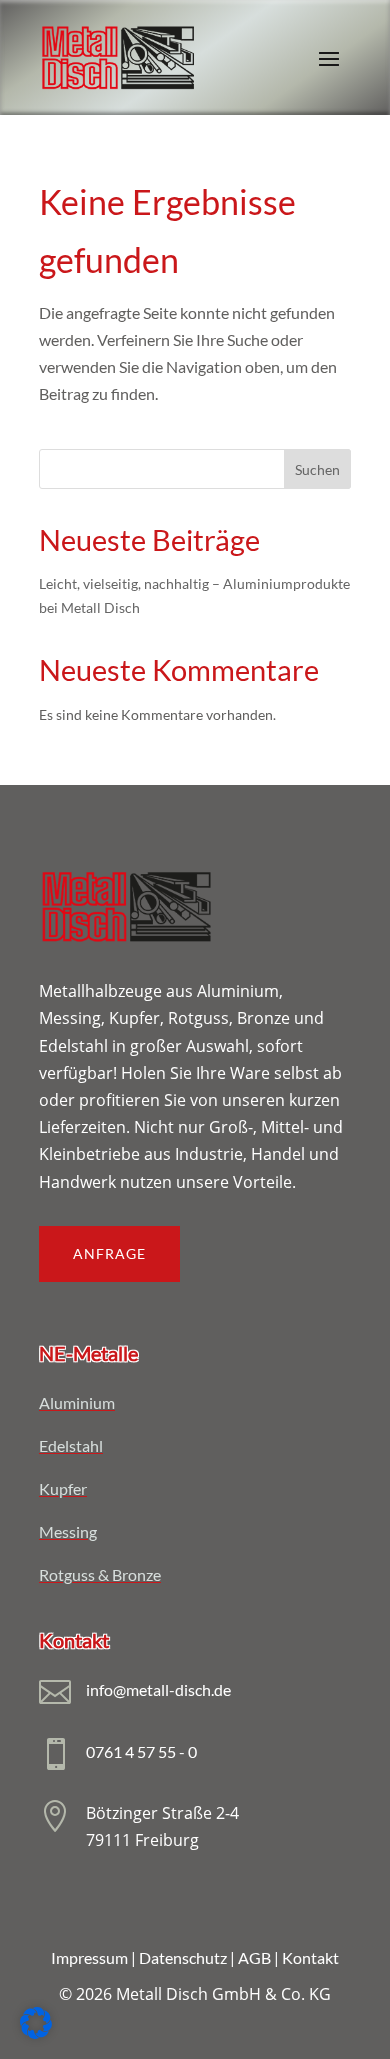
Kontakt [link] (310, 1957)
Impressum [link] (89, 1957)
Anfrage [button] (109, 1253)
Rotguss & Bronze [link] (100, 1574)
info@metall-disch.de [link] (158, 1689)
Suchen (317, 469)
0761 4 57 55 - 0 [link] (141, 1751)
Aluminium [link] (77, 1402)
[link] (118, 57)
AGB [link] (254, 1957)
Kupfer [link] (63, 1488)
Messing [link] (68, 1531)
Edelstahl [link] (71, 1445)
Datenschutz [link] (183, 1957)
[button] (329, 58)
